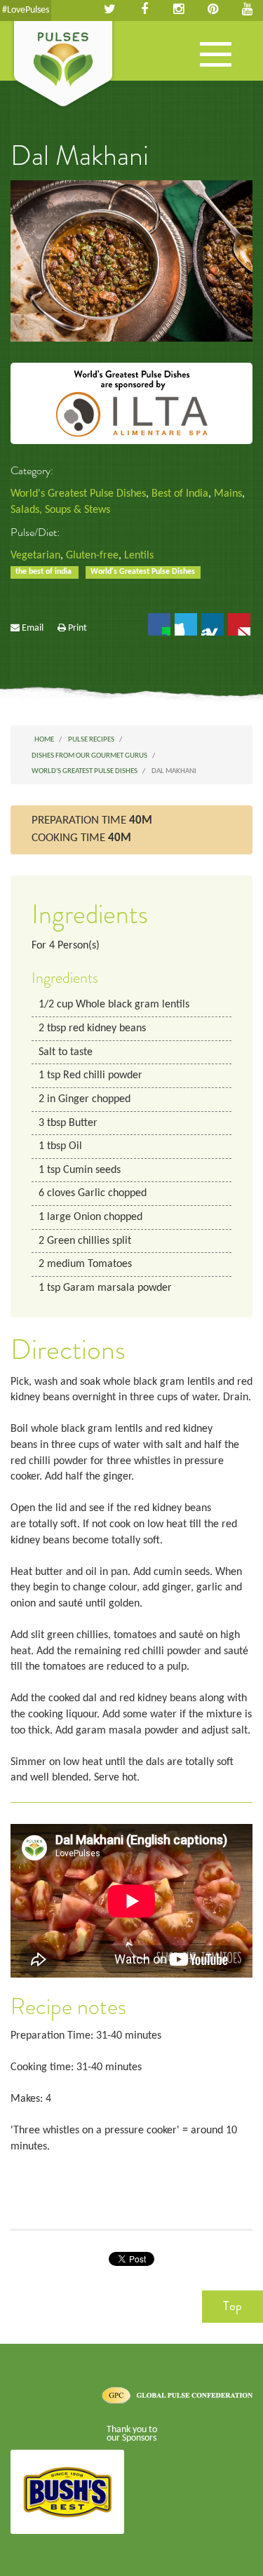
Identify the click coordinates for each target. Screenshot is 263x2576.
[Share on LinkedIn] (213, 624)
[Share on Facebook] (159, 624)
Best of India (180, 494)
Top (232, 2306)
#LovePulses (26, 10)
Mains (228, 494)
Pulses (63, 65)
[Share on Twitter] (186, 624)
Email (33, 628)
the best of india (45, 572)
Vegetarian (35, 556)
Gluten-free (92, 556)
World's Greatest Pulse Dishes (78, 494)
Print (77, 628)
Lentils (139, 556)
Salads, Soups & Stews (60, 510)
